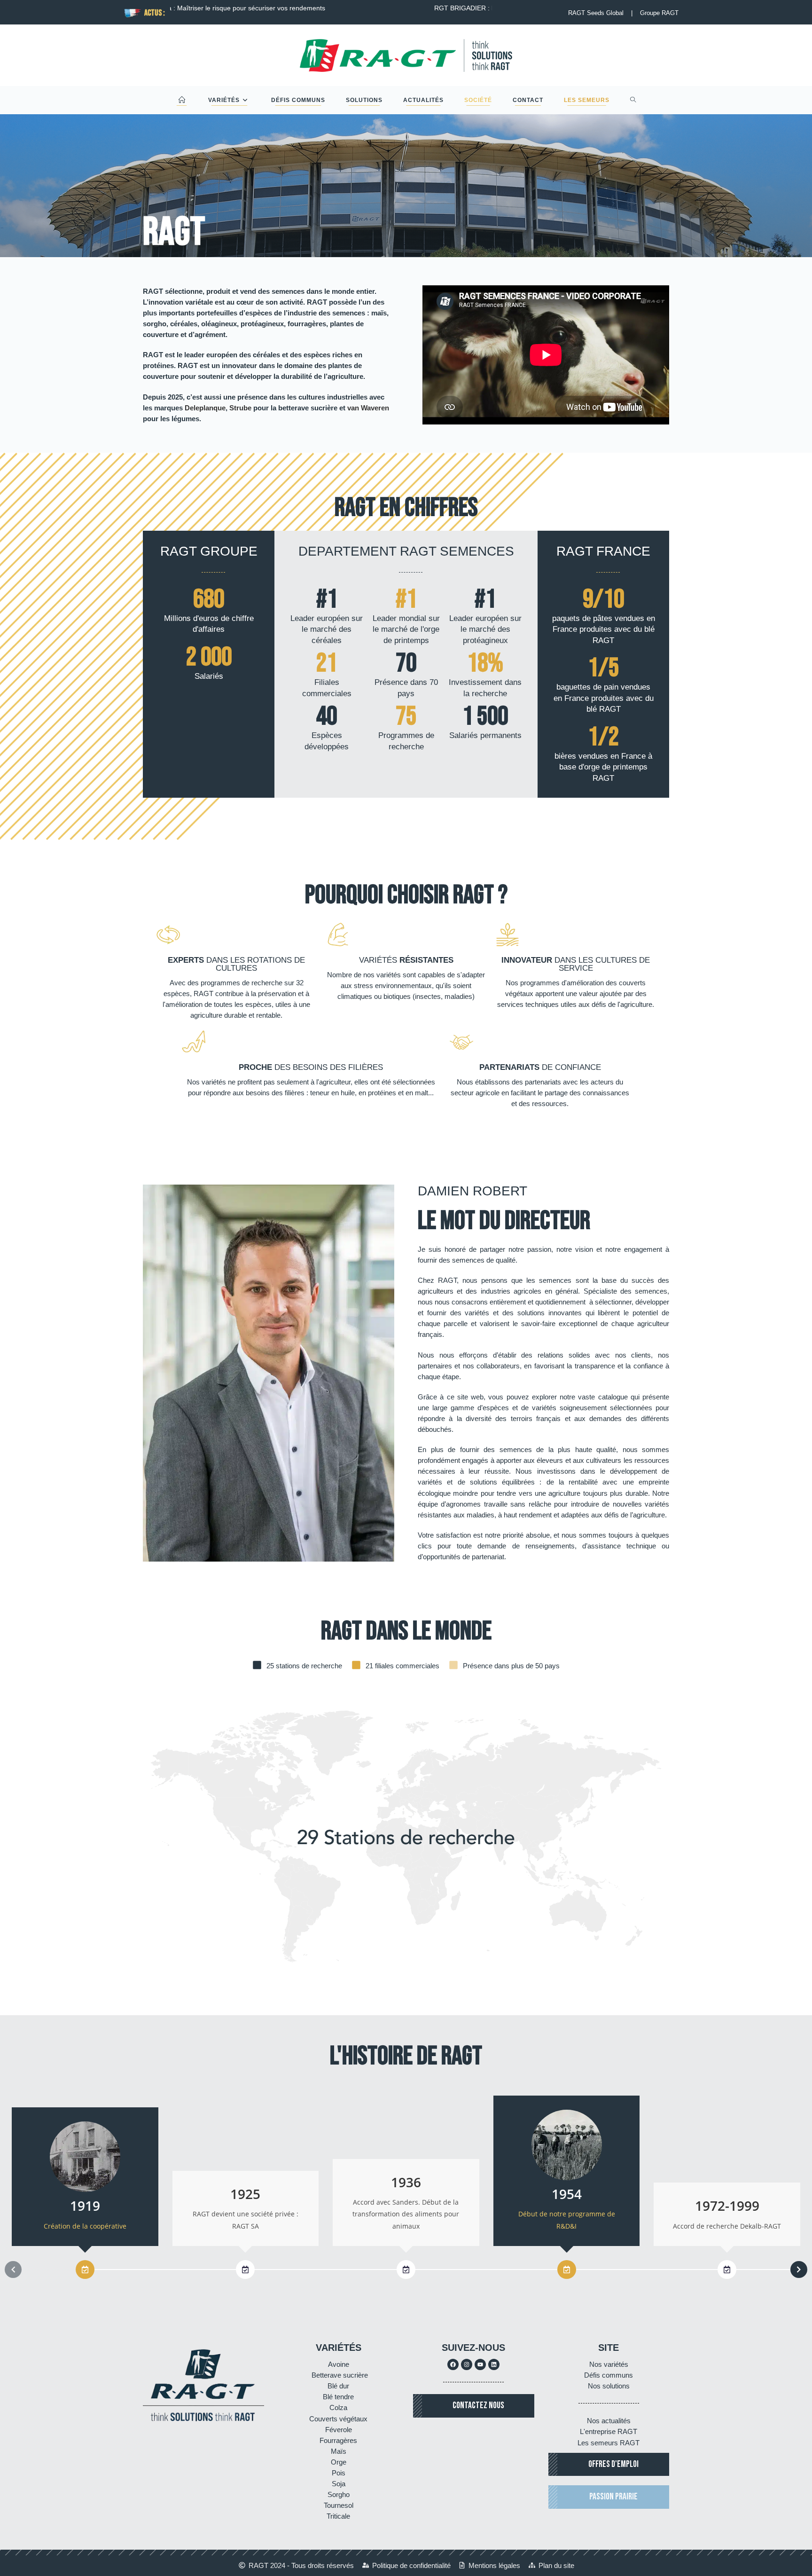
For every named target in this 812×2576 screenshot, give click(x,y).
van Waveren (368, 408)
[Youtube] (480, 2364)
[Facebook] (453, 2364)
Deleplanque (205, 408)
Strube (240, 408)
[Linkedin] (494, 2364)
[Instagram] (467, 2364)
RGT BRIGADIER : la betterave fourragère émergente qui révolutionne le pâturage (315, 8)
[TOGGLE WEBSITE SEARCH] (633, 100)
